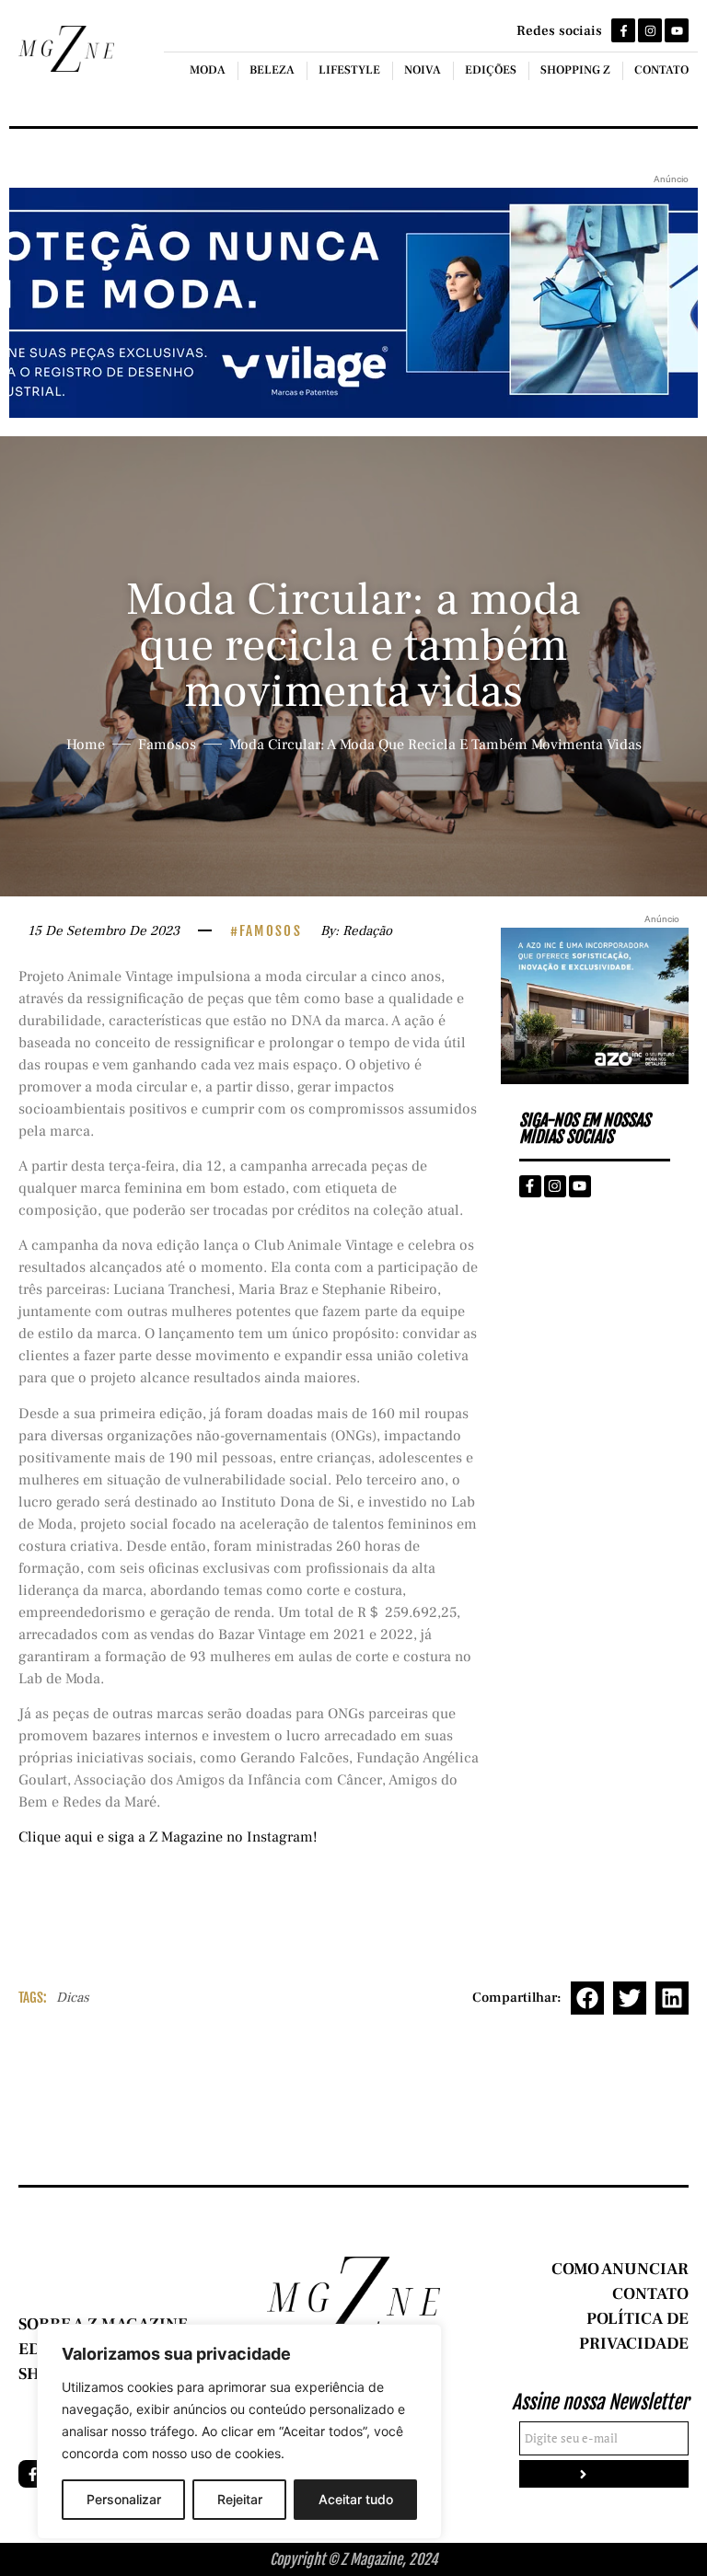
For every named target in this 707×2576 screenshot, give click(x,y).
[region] (239, 2432)
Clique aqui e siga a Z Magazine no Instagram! (168, 1837)
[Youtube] (677, 30)
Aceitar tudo (356, 2499)
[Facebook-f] (623, 30)
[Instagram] (650, 30)
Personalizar (124, 2499)
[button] (587, 1998)
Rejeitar (240, 2499)
